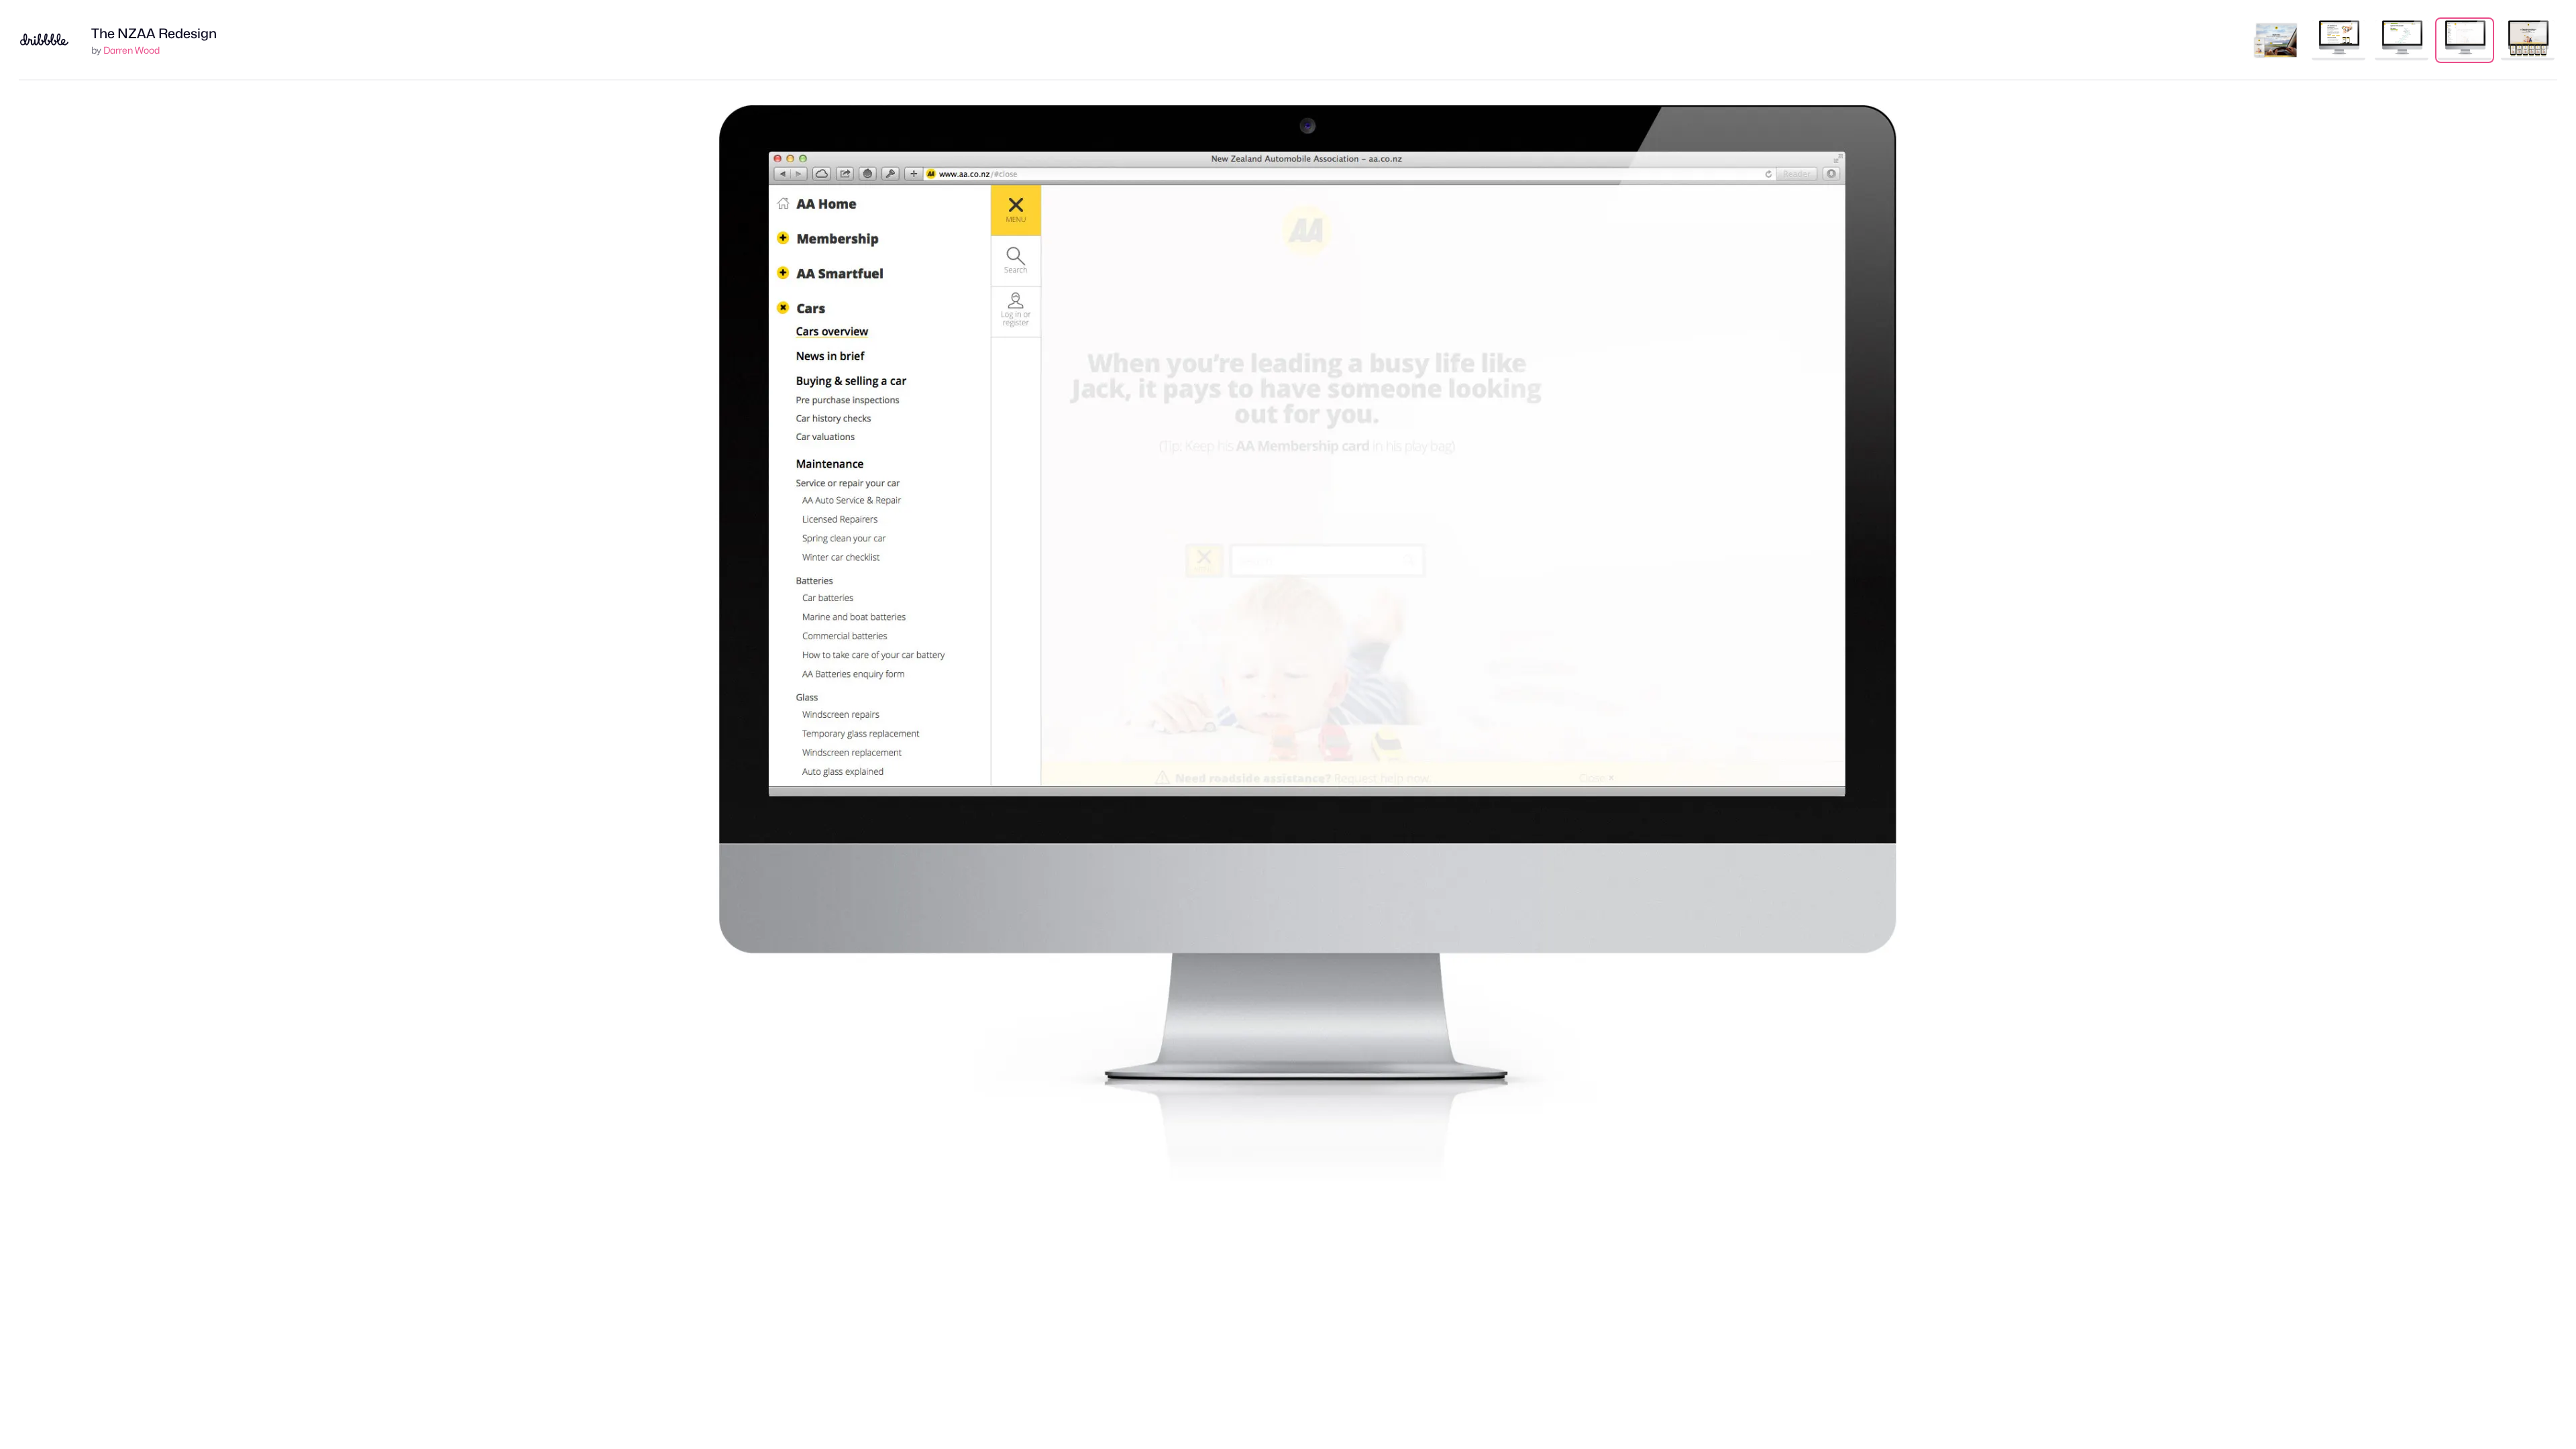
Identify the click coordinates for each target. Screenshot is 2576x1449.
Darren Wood (131, 50)
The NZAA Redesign (154, 34)
